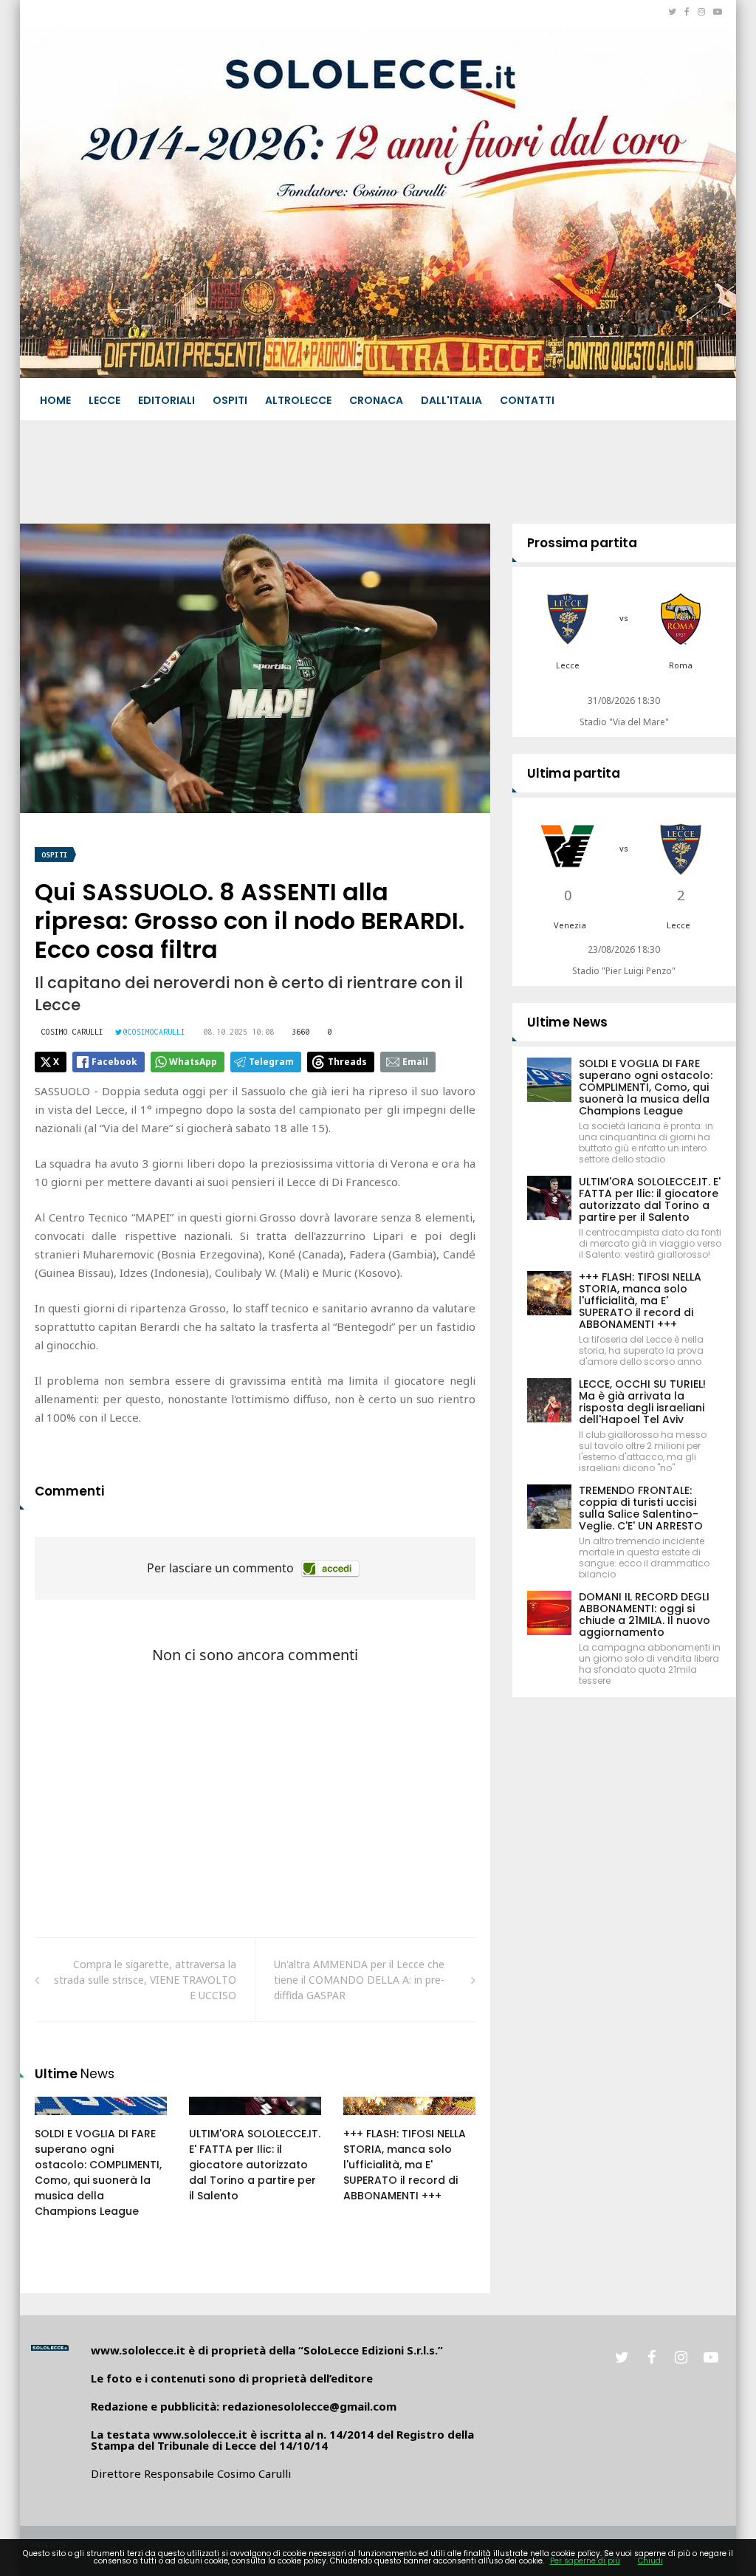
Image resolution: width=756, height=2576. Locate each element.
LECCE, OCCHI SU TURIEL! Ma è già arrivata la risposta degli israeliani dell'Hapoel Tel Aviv (642, 1402)
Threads (347, 1062)
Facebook (114, 1062)
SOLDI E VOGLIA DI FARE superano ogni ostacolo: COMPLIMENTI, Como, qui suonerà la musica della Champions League (98, 2172)
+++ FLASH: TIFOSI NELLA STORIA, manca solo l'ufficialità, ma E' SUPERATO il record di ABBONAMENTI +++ (405, 2165)
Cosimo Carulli (72, 1032)
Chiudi (650, 2561)
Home (55, 400)
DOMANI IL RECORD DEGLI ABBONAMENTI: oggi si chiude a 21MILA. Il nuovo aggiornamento (645, 1614)
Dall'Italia (451, 400)
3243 (216, 2120)
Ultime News (567, 1022)
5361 (371, 2120)
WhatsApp (193, 1062)
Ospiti (230, 400)
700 (60, 2120)
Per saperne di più (585, 2561)
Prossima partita (582, 543)
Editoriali (166, 400)
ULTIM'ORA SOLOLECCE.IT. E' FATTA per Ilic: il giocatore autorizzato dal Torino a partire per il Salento (255, 2165)
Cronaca (376, 400)
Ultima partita (574, 773)
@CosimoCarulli (154, 1032)
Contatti (527, 400)
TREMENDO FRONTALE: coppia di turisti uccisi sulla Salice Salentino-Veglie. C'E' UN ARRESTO (641, 1508)
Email (415, 1062)
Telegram (271, 1062)
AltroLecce (298, 400)
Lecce (104, 400)
